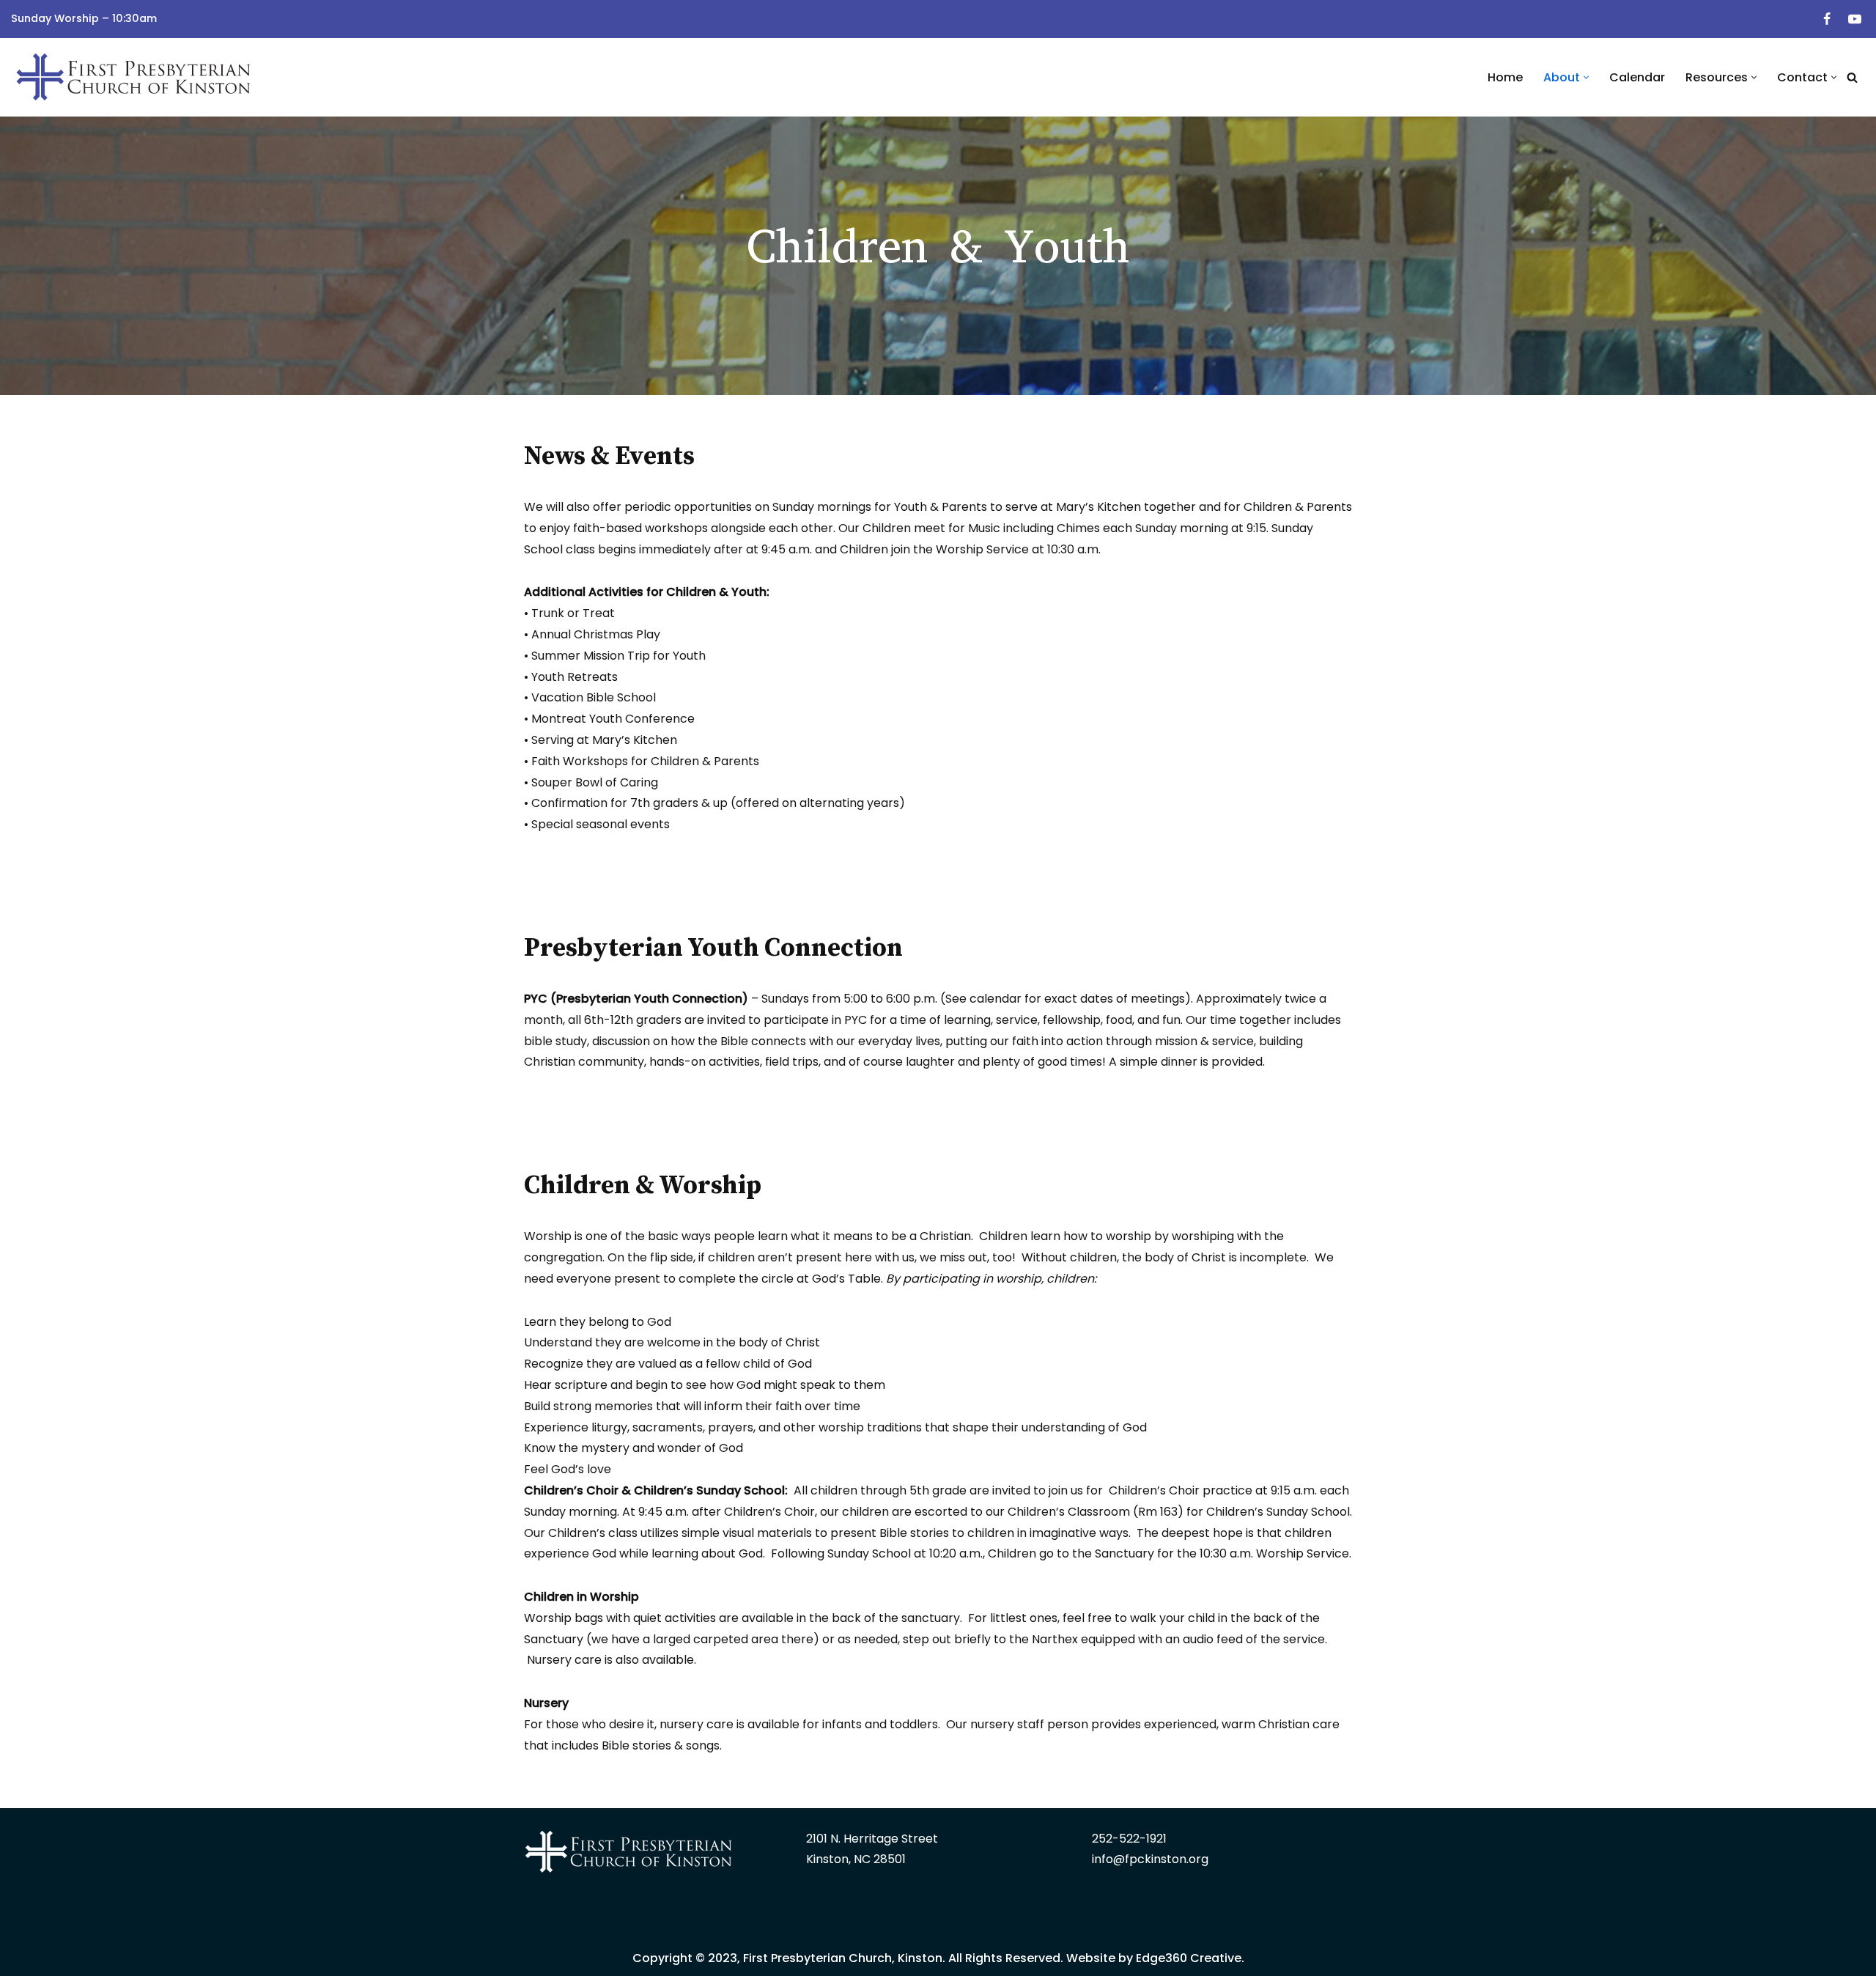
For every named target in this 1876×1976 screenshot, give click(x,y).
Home (1505, 77)
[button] (1586, 77)
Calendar (1637, 77)
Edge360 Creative (1189, 1958)
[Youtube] (1855, 19)
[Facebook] (1827, 19)
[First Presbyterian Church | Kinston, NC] (136, 77)
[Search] (1852, 77)
